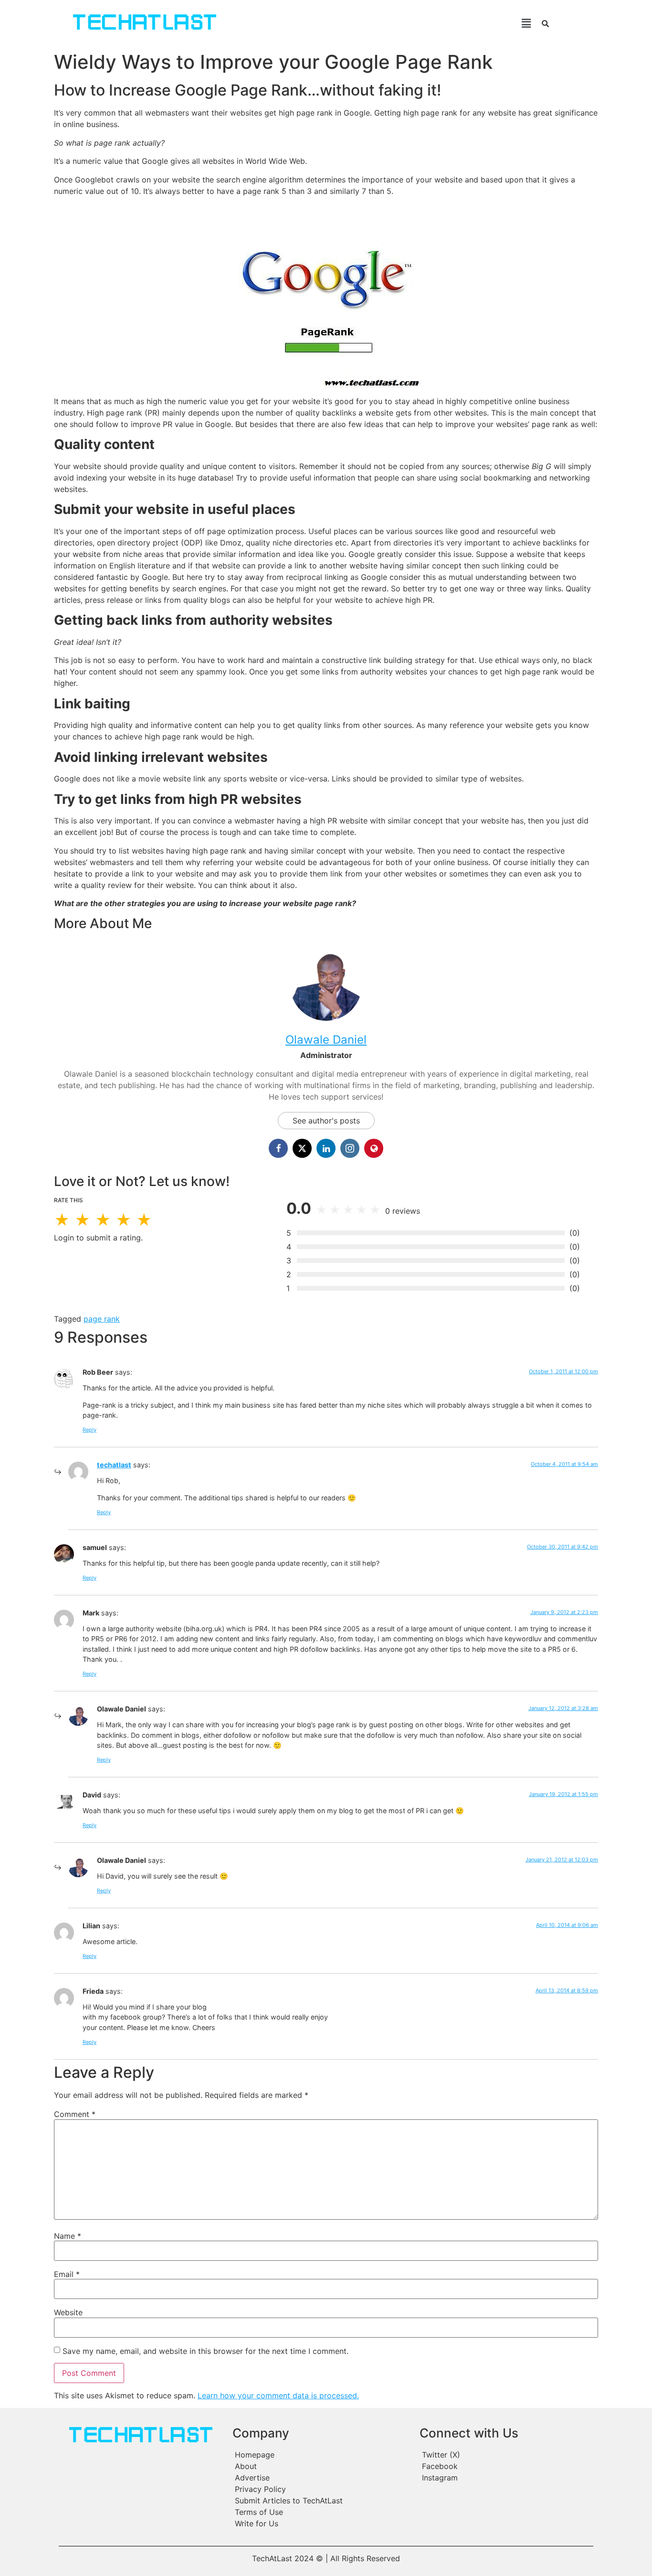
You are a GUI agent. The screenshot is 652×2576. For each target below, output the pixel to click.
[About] (321, 2466)
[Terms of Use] (321, 2512)
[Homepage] (321, 2455)
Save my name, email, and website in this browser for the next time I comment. (205, 2351)
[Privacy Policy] (321, 2489)
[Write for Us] (321, 2523)
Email (67, 2274)
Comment (75, 2114)
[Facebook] (505, 2466)
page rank (102, 1319)
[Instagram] (505, 2478)
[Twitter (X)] (505, 2455)
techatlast (114, 1465)
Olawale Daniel (326, 1040)
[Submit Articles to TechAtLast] (321, 2501)
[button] (387, 23)
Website (68, 2312)
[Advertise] (321, 2478)
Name (68, 2236)
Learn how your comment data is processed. (278, 2395)
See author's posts (326, 1121)
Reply (89, 1430)
